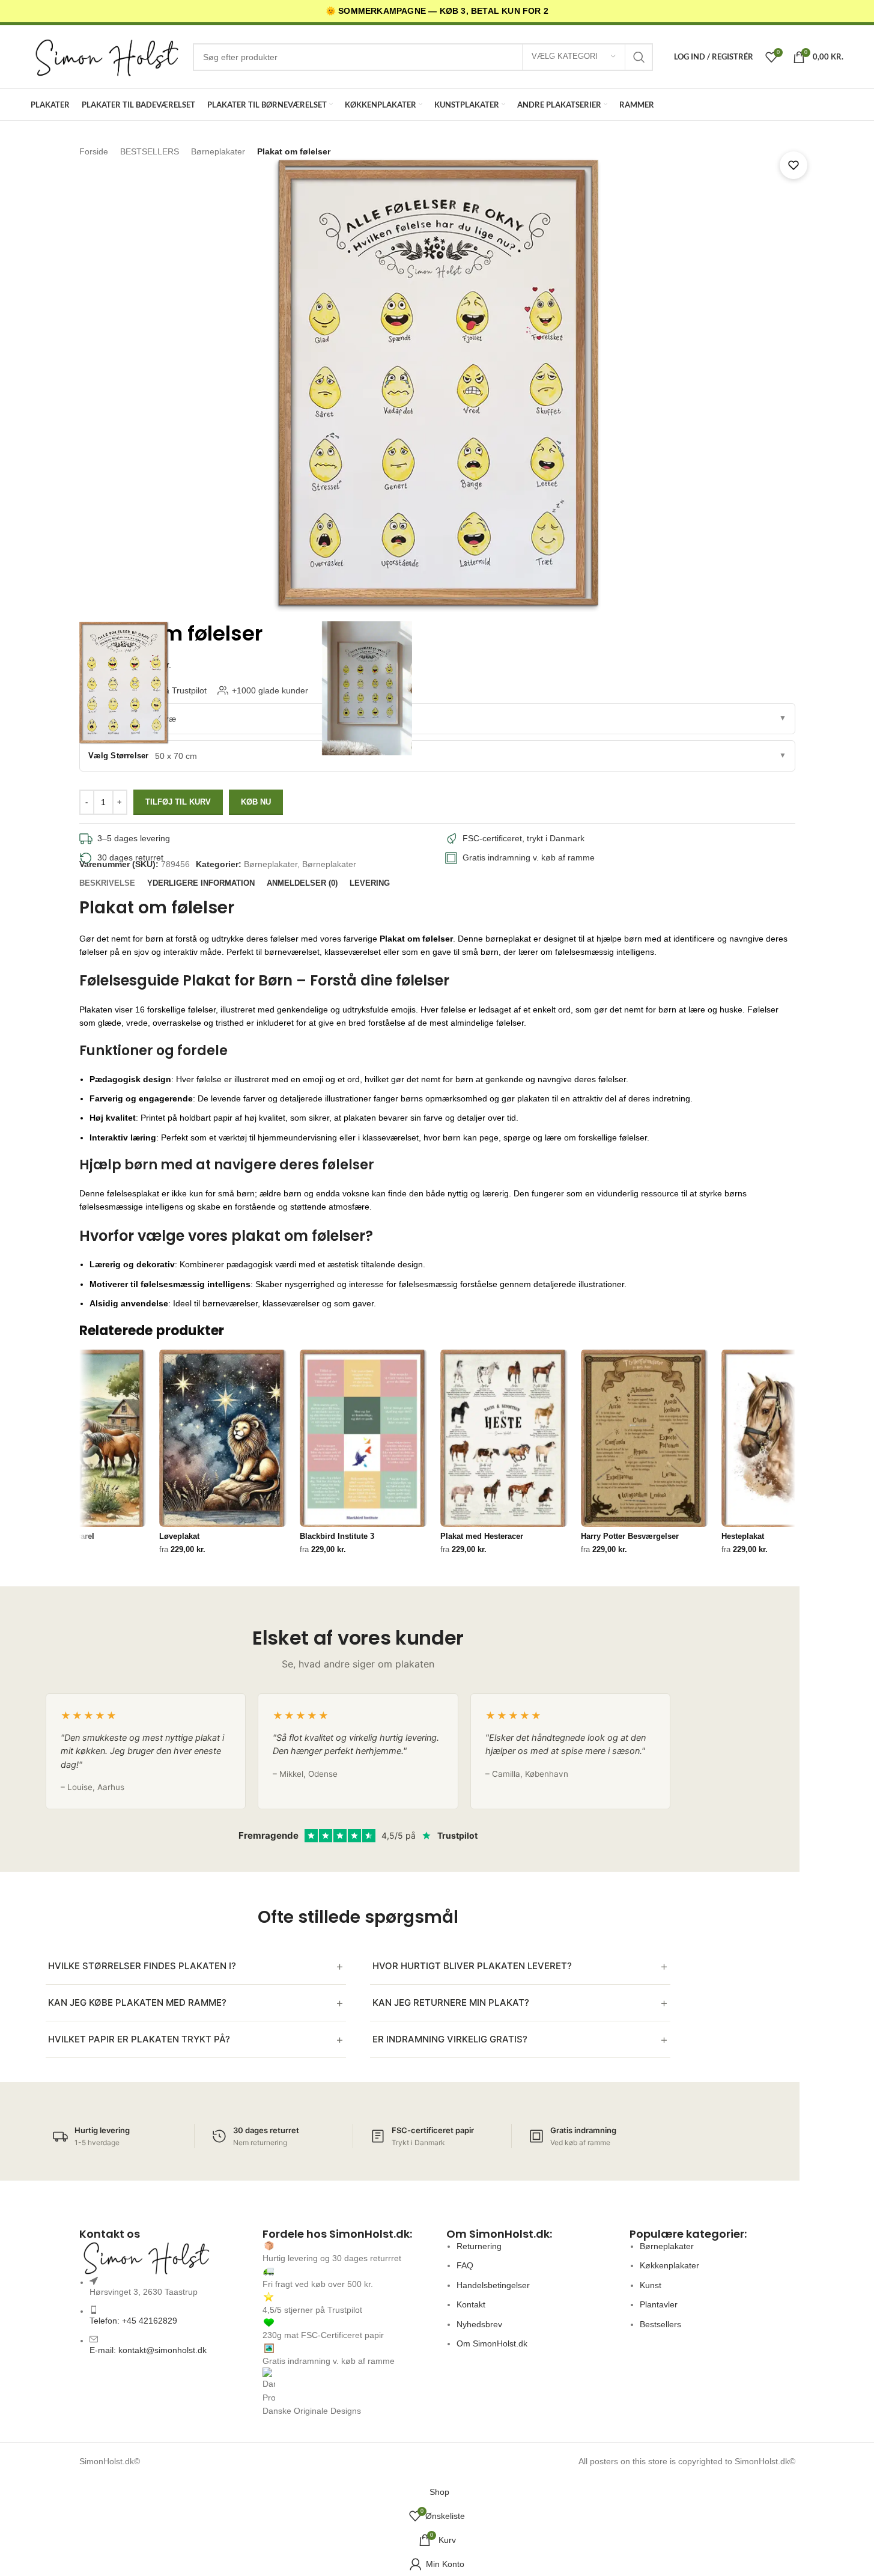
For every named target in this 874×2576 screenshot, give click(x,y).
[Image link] (162, 2258)
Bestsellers (660, 2324)
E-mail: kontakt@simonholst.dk (148, 2350)
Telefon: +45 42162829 (133, 2321)
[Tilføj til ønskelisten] (794, 165)
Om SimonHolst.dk (492, 2343)
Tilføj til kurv (178, 802)
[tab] (107, 883)
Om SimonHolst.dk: (499, 2234)
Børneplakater (271, 864)
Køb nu (256, 802)
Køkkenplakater (669, 2265)
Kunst (651, 2285)
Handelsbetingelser (493, 2285)
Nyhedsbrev (479, 2324)
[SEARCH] (639, 57)
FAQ (465, 2265)
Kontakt (471, 2304)
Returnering (479, 2246)
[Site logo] (106, 56)
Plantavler (659, 2304)
